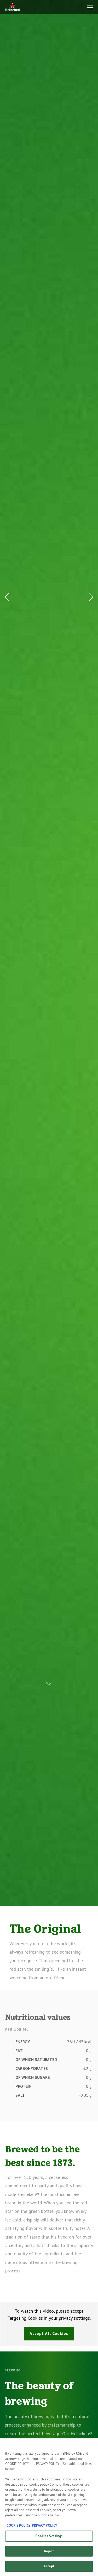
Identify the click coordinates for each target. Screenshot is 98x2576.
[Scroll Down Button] (49, 1680)
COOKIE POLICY (19, 2525)
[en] (13, 7)
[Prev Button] (8, 597)
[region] (49, 2507)
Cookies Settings (49, 2536)
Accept (49, 2566)
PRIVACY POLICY (45, 2525)
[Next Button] (90, 597)
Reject (49, 2551)
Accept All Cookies (49, 2333)
